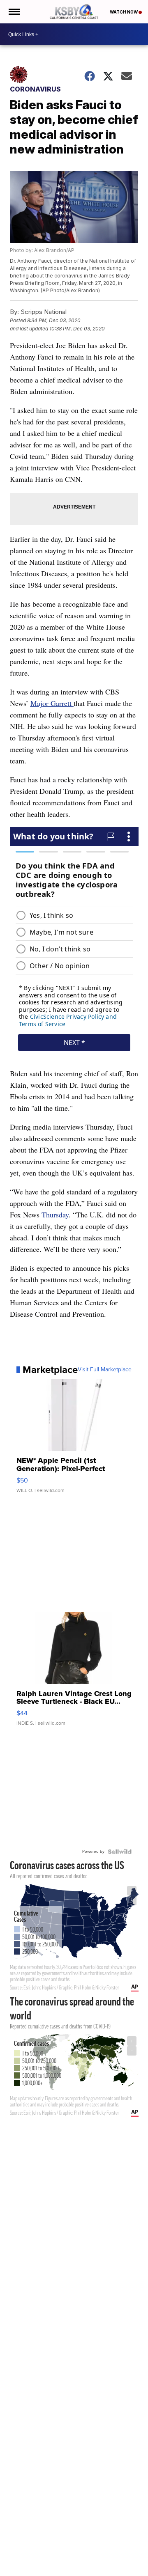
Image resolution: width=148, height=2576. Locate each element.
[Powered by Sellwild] (120, 1852)
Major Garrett (52, 703)
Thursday (54, 1215)
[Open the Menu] (14, 12)
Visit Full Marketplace (105, 1370)
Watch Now (124, 12)
